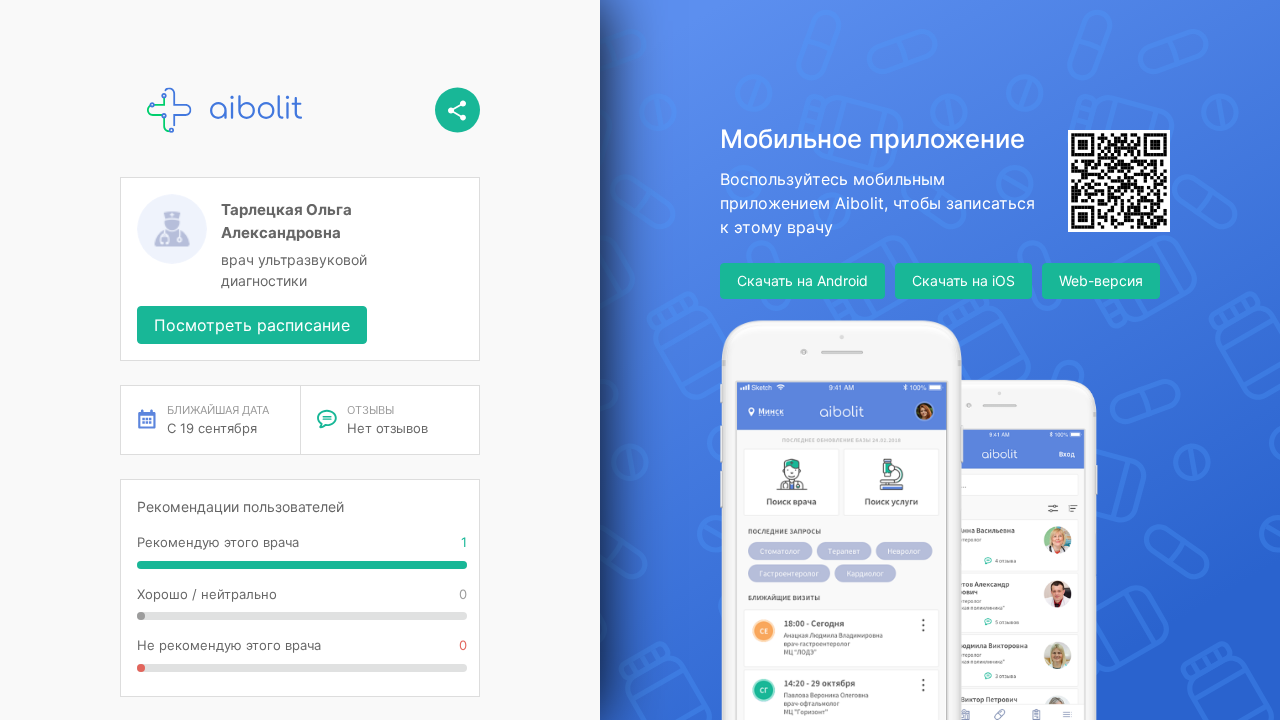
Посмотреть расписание (252, 325)
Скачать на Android (802, 280)
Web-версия (1101, 280)
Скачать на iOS (963, 280)
